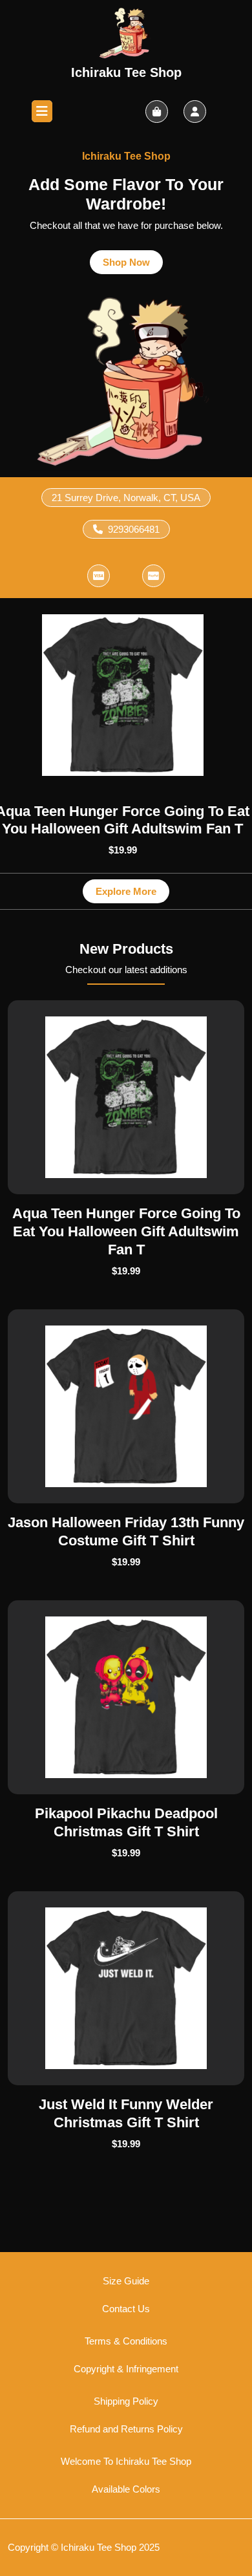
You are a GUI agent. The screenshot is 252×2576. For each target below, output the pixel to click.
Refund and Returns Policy (126, 2429)
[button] (98, 576)
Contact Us (126, 2309)
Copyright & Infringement (126, 2369)
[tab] (42, 111)
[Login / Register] (195, 112)
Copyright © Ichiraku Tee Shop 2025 (84, 2547)
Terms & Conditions (126, 2341)
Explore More (132, 888)
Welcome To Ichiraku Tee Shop (126, 2461)
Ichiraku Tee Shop (126, 72)
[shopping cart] (157, 112)
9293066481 (134, 529)
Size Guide (126, 2281)
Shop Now (133, 259)
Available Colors (126, 2489)
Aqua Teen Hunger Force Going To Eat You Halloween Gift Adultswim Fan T (126, 1231)
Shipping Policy (126, 2401)
